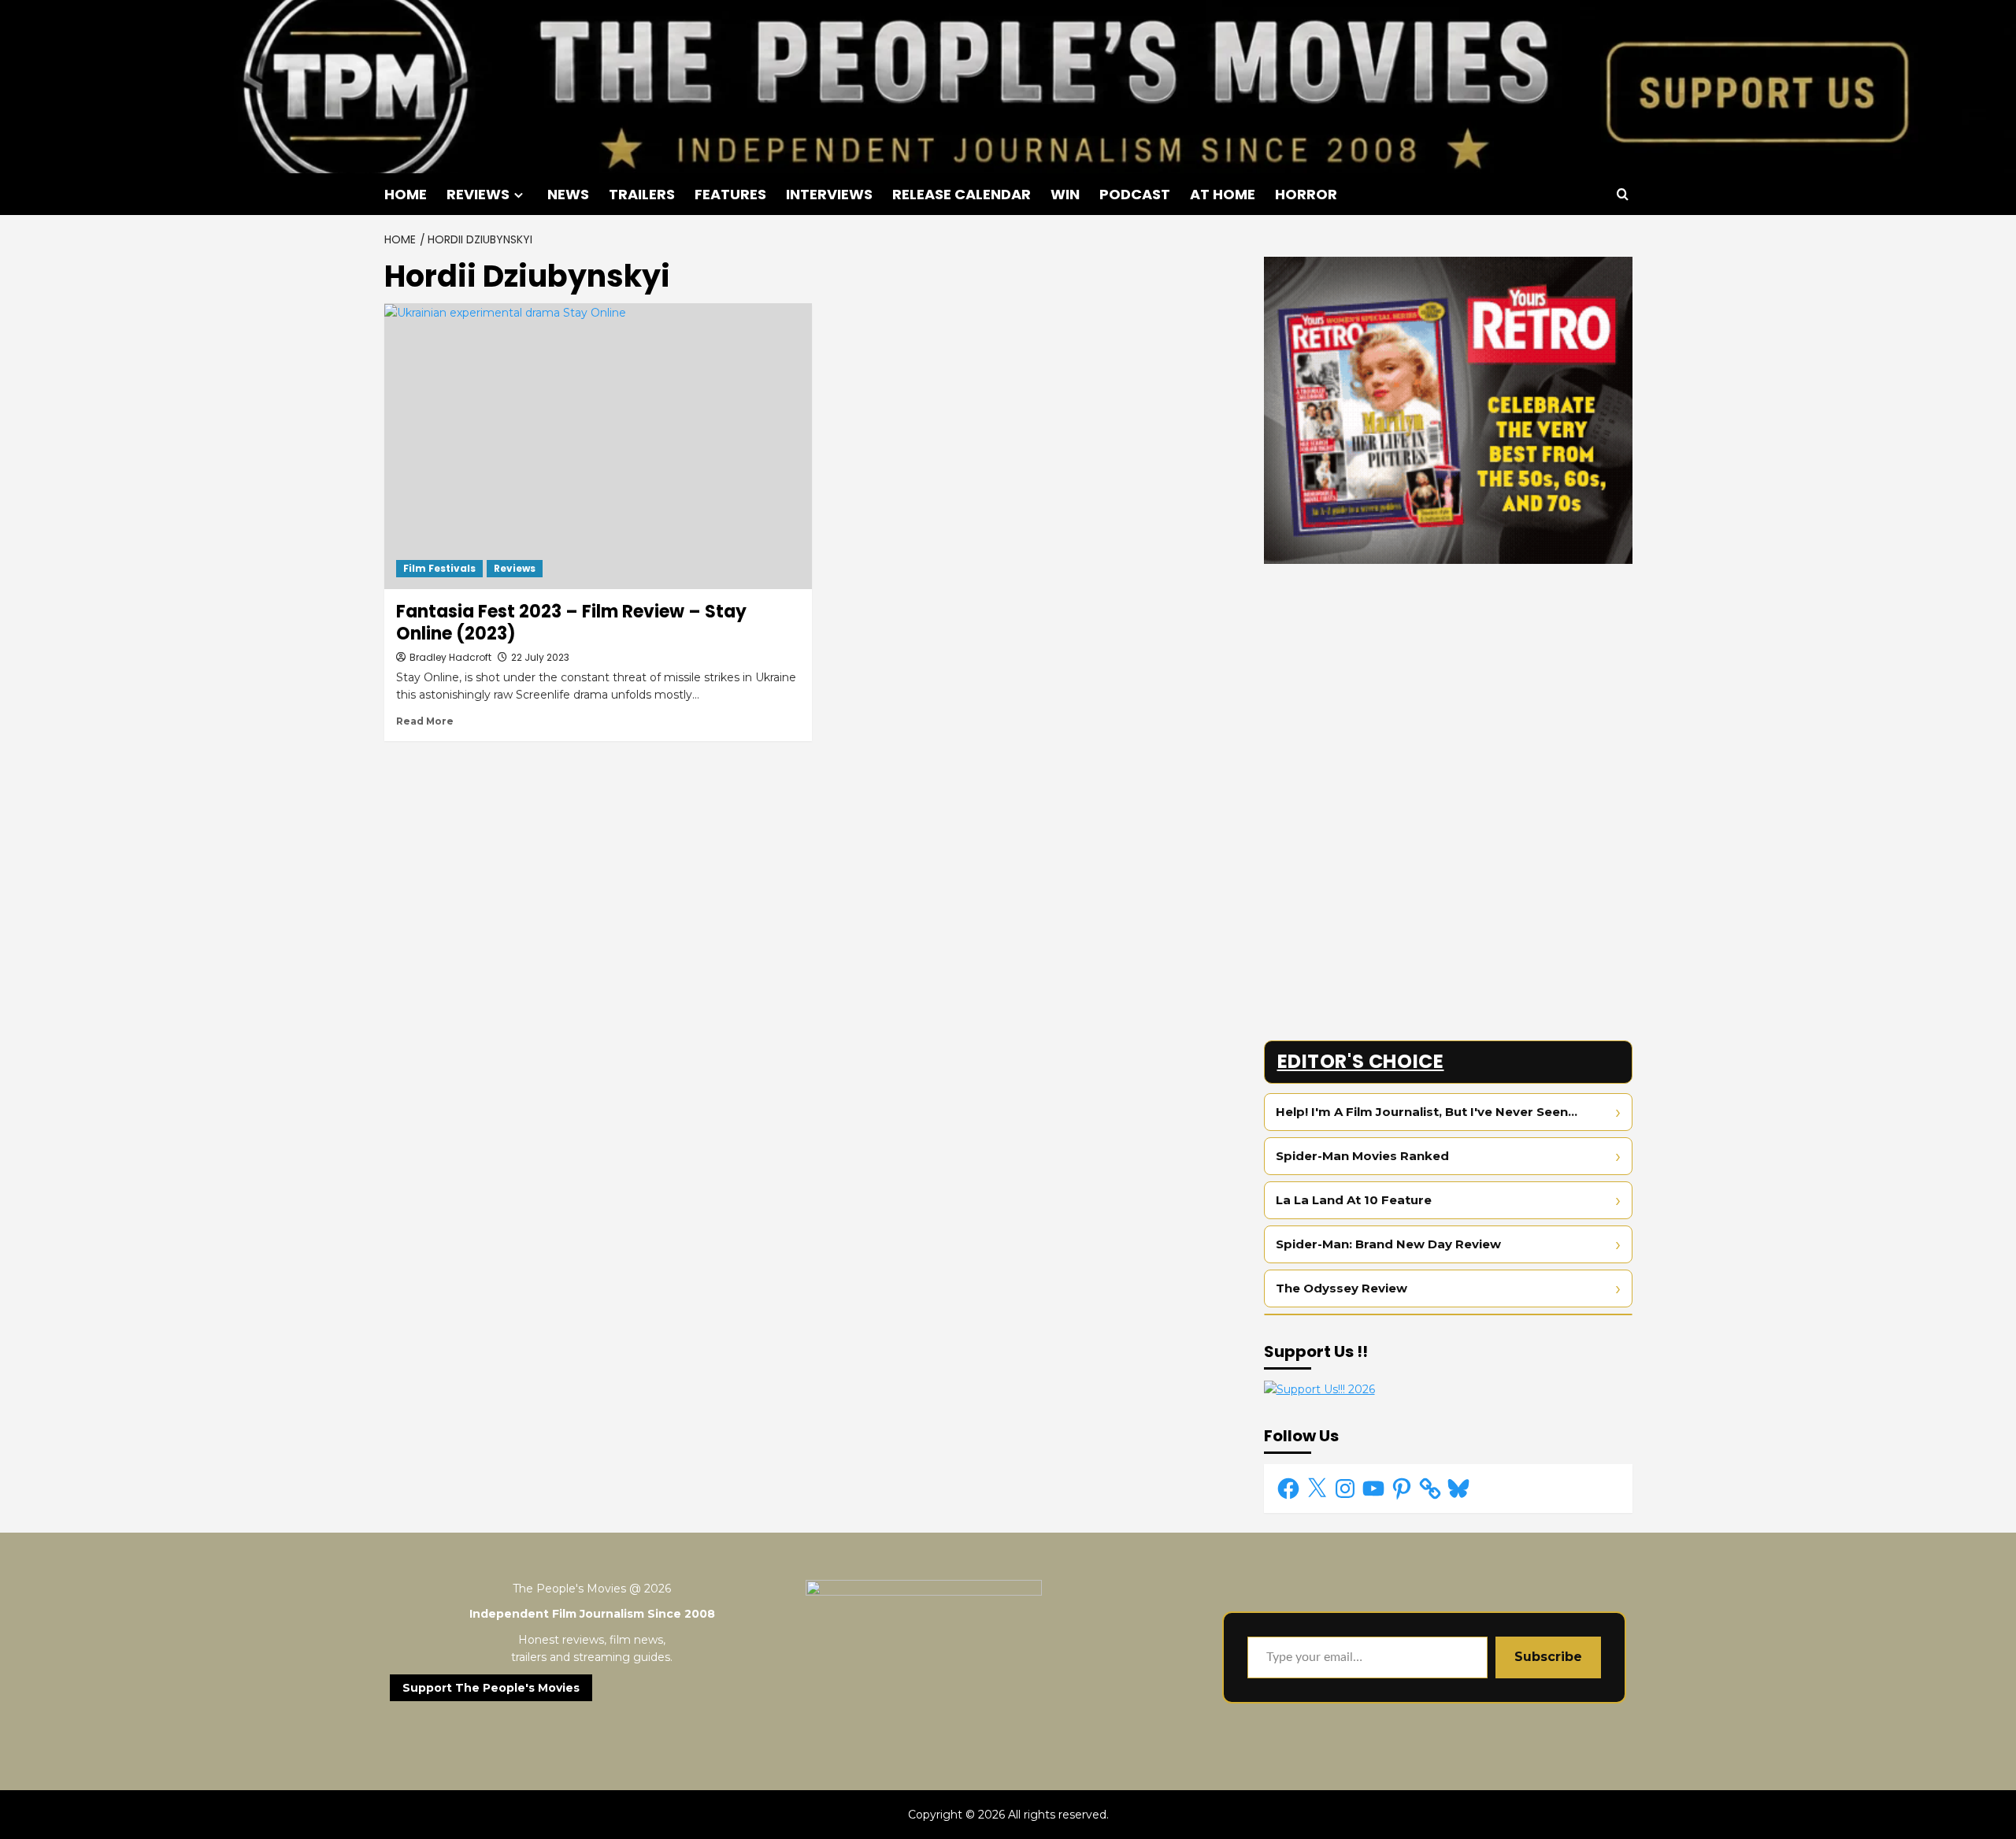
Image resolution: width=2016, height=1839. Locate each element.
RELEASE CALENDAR (962, 194)
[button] (1623, 194)
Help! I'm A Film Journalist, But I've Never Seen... (1427, 1112)
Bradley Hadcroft (450, 657)
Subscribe (1548, 1657)
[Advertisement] (1448, 686)
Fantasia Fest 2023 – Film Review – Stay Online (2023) (571, 623)
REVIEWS (478, 194)
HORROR (1306, 194)
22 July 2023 (540, 657)
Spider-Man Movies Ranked (1362, 1156)
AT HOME (1223, 194)
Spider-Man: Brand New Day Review (1388, 1244)
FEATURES (730, 194)
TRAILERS (642, 194)
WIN (1065, 194)
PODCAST (1135, 194)
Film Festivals (439, 568)
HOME (406, 194)
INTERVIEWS (829, 194)
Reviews (515, 568)
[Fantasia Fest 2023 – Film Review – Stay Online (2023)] (598, 446)
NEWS (568, 194)
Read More (425, 721)
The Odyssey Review (1342, 1288)
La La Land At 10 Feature (1354, 1200)
